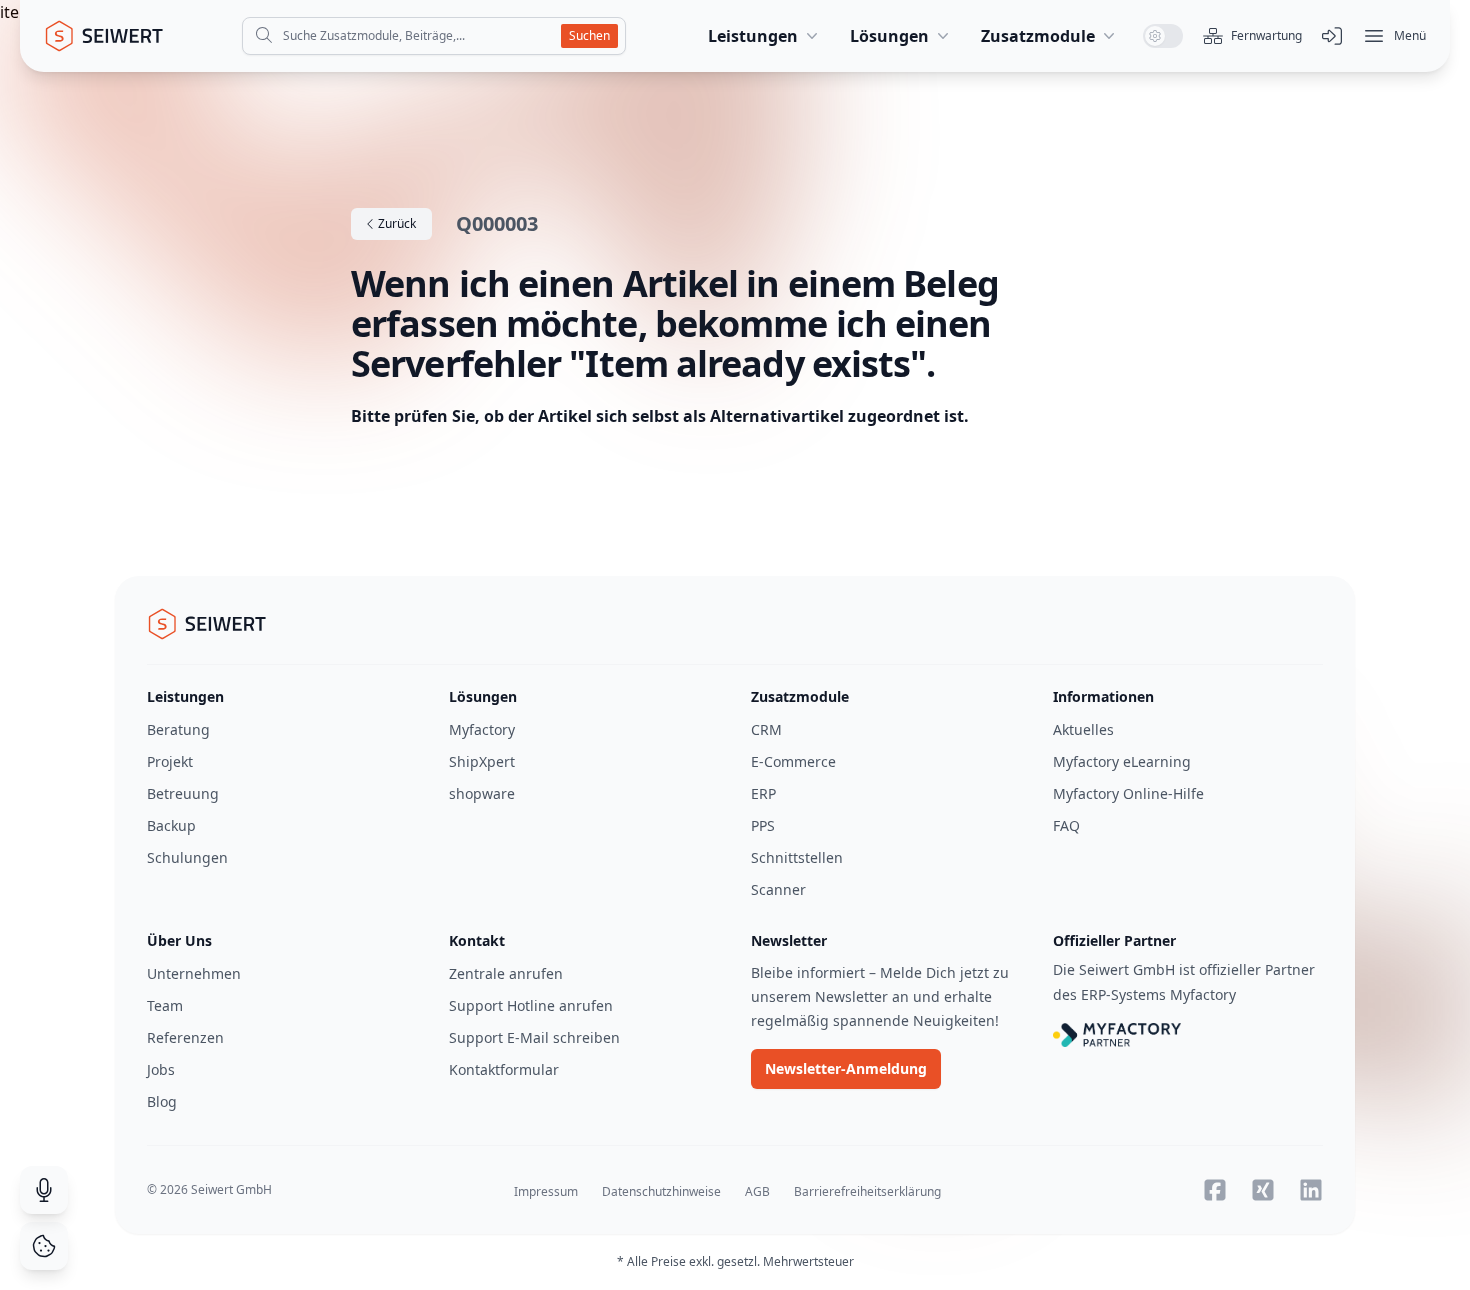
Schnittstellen (797, 857)
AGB (757, 1191)
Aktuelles (1083, 729)
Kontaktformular (504, 1069)
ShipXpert (482, 761)
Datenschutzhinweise (661, 1191)
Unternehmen (194, 973)
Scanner (778, 889)
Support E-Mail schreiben (534, 1037)
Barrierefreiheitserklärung (867, 1191)
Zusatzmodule (1038, 36)
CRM (766, 729)
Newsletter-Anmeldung (846, 1068)
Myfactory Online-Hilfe (1128, 793)
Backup (171, 825)
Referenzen (185, 1037)
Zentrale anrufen (506, 973)
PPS (763, 825)
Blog (162, 1101)
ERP (763, 793)
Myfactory (482, 729)
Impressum (546, 1191)
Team (165, 1005)
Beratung (178, 729)
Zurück (395, 223)
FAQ (1066, 825)
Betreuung (183, 793)
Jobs (161, 1069)
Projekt (170, 761)
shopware (482, 793)
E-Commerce (793, 761)
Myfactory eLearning (1122, 761)
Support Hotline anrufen (531, 1005)
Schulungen (187, 857)
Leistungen (753, 36)
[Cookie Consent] (44, 1246)
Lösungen (889, 36)
